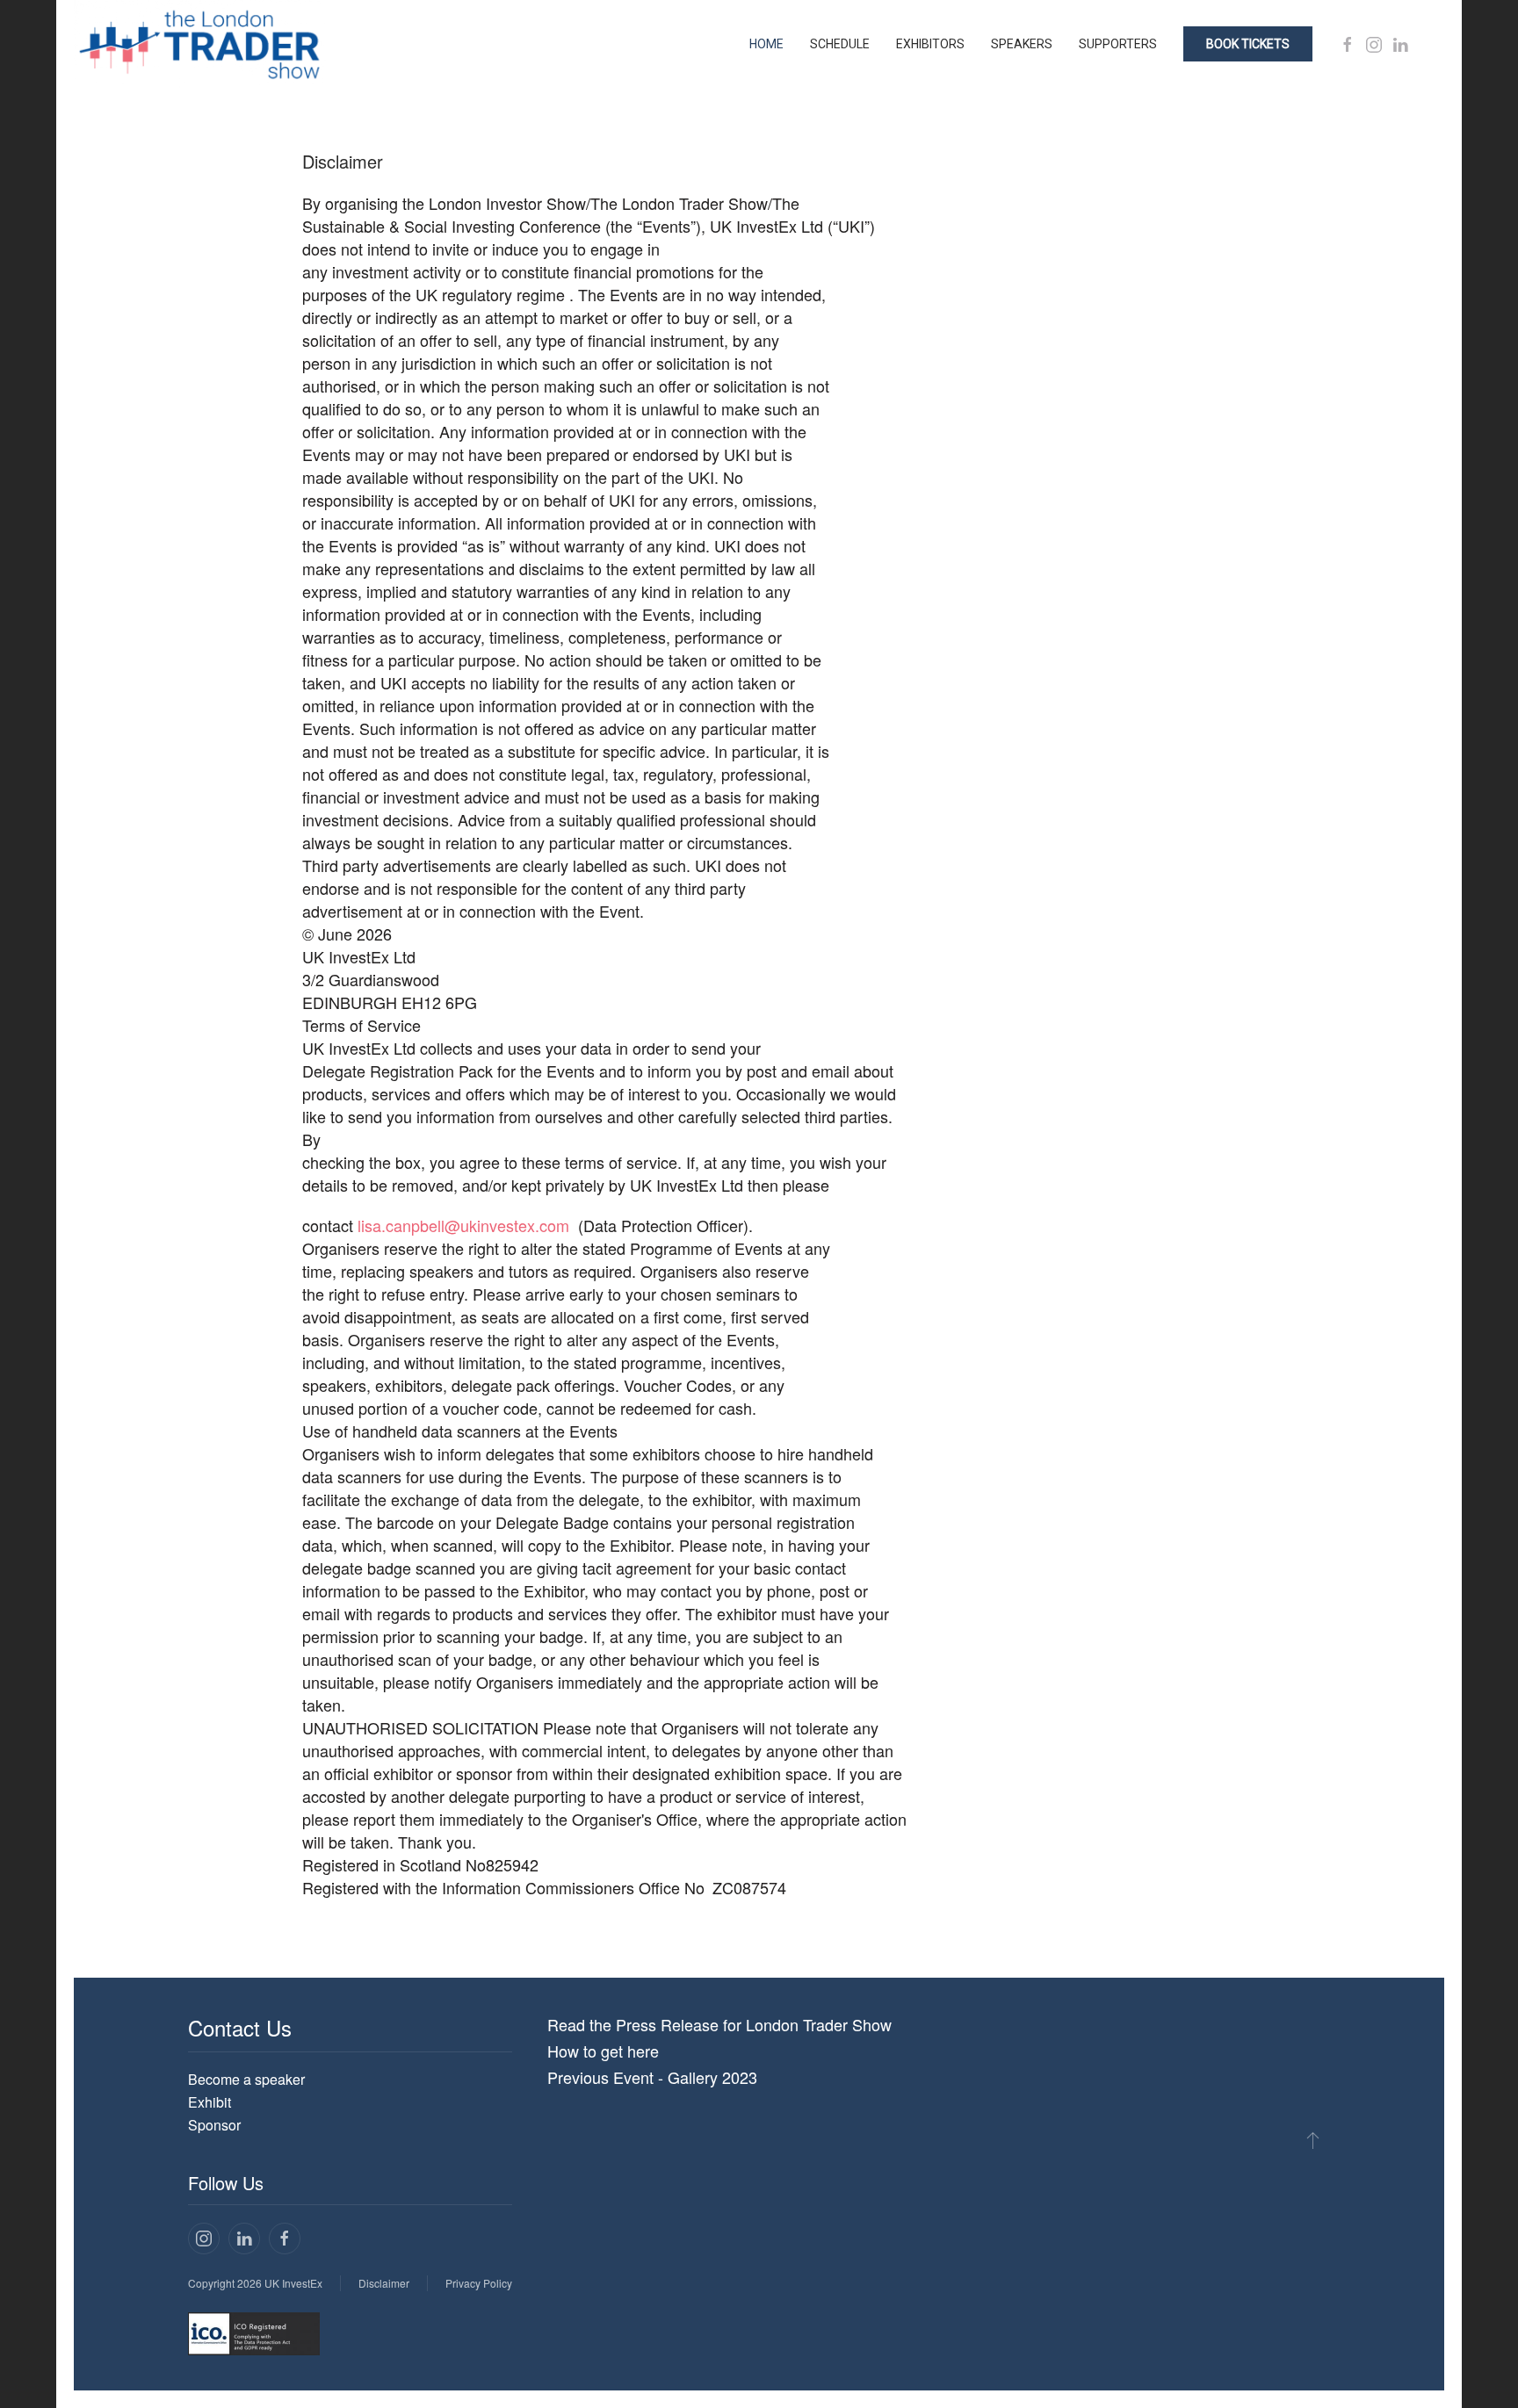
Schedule (840, 44)
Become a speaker (246, 2079)
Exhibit (210, 2102)
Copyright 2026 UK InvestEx (255, 2283)
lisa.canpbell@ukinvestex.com (463, 1225)
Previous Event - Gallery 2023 (652, 2077)
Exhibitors (930, 44)
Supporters (1118, 44)
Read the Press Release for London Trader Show (719, 2024)
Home (766, 44)
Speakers (1022, 44)
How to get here (603, 2051)
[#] (1313, 2140)
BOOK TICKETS (1248, 44)
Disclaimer (384, 2283)
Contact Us (240, 2027)
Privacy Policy (479, 2283)
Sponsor (214, 2125)
